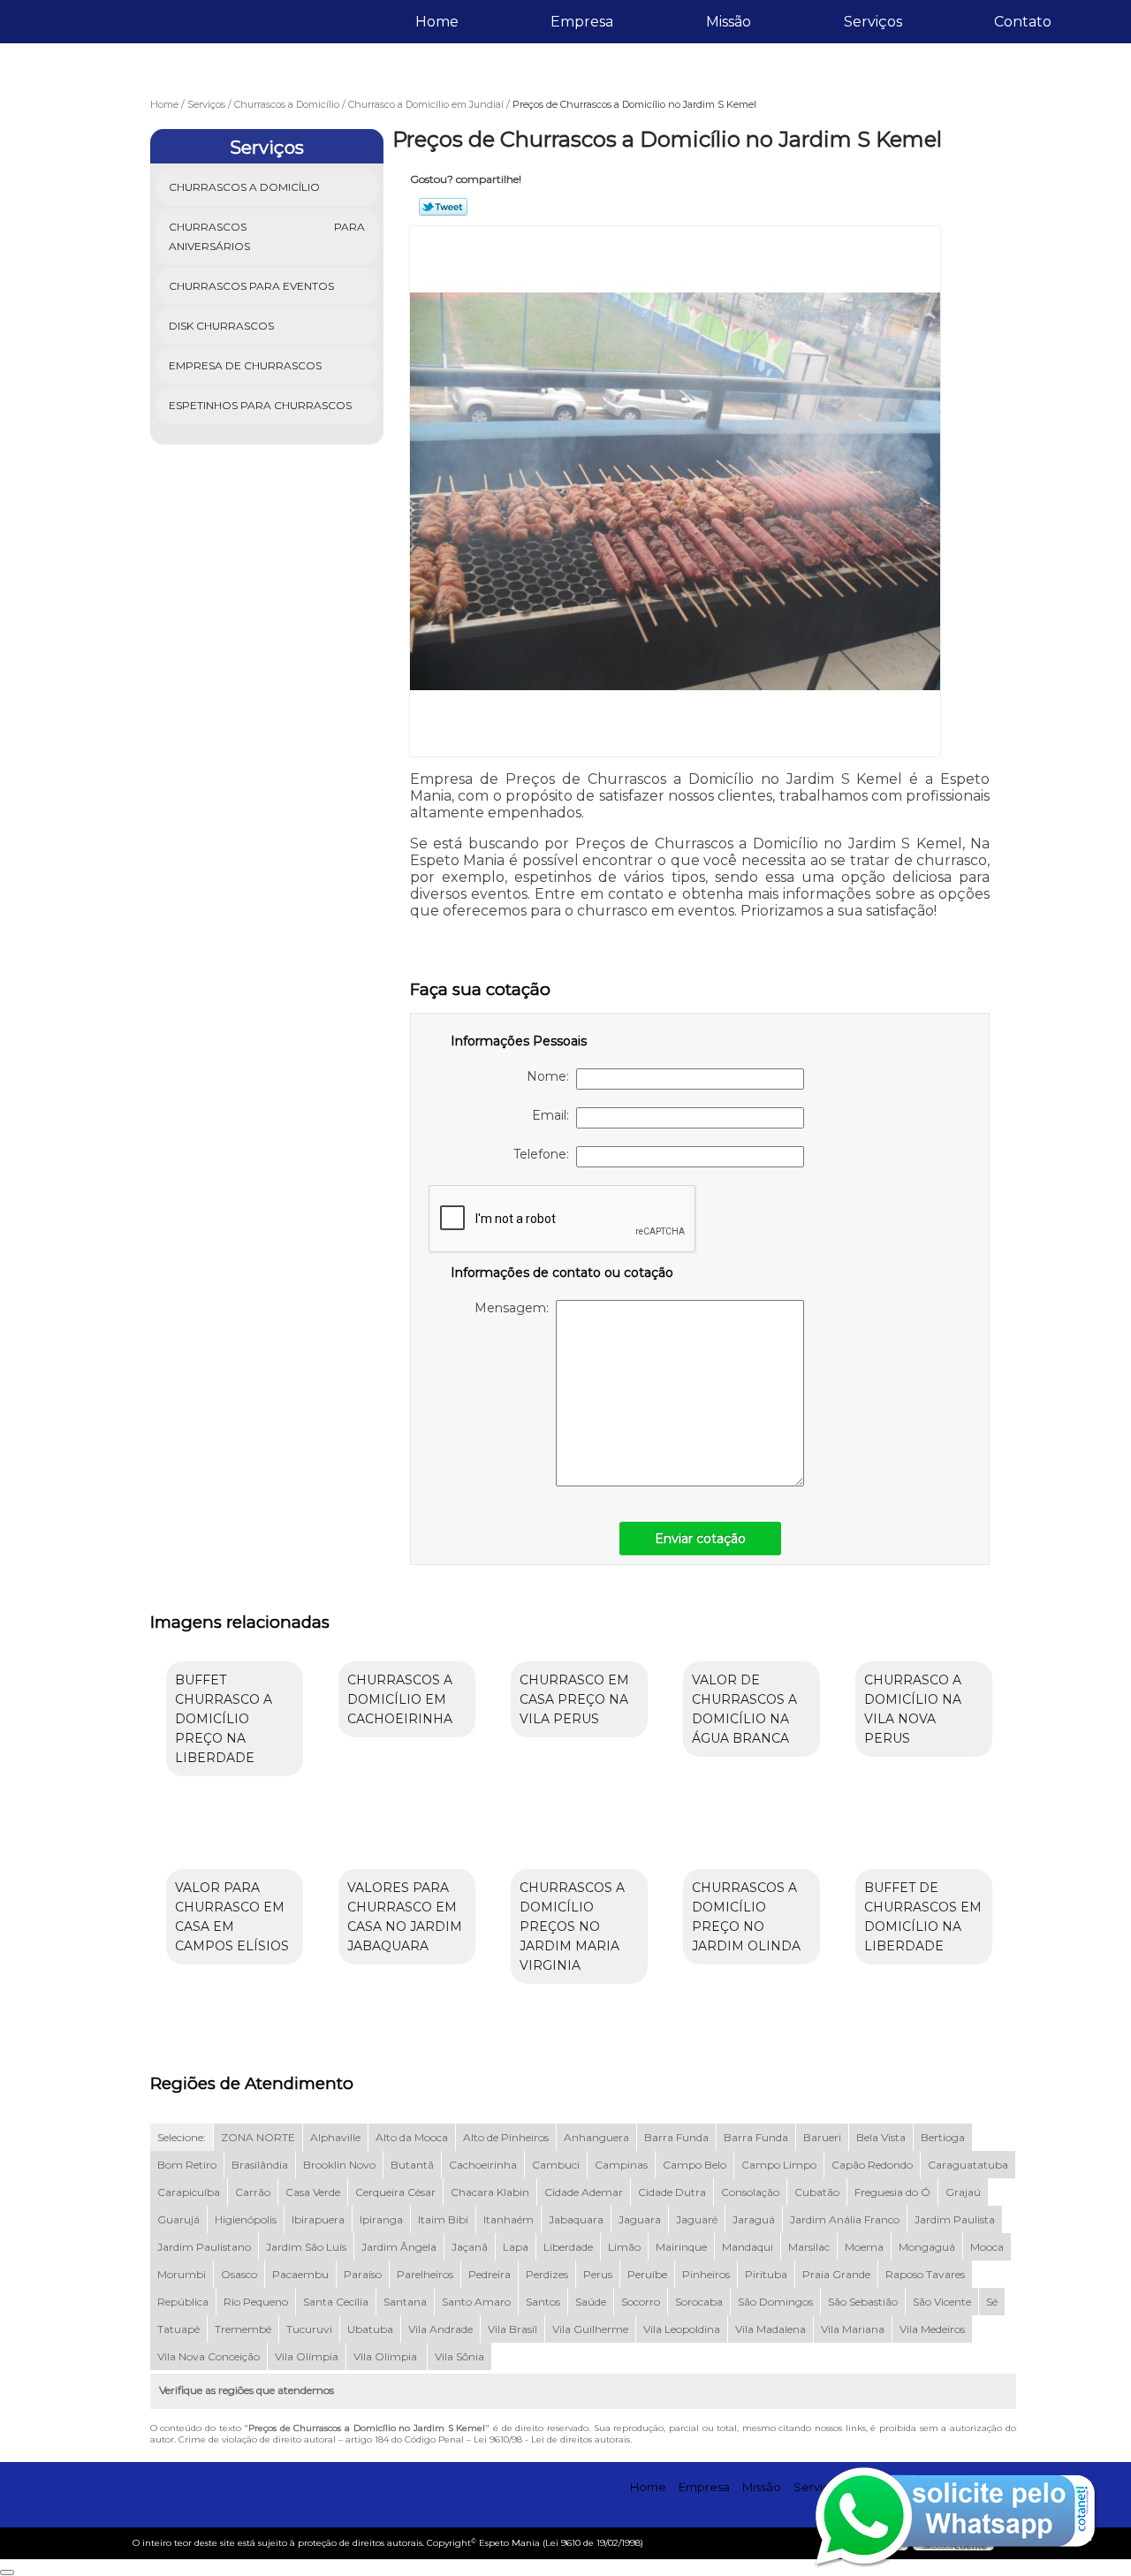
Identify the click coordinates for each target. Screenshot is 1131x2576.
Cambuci (556, 2165)
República (183, 2302)
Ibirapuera (318, 2219)
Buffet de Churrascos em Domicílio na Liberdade (923, 1917)
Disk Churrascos (221, 326)
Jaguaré (697, 2219)
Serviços (873, 22)
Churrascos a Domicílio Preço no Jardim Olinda (746, 1917)
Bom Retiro (187, 2165)
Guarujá (178, 2219)
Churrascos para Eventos (251, 286)
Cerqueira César (395, 2192)
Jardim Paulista (955, 2219)
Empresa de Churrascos (245, 365)
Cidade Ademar (584, 2192)
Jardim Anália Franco (845, 2219)
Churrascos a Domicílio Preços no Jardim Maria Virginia (572, 1926)
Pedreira (490, 2274)
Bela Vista (881, 2137)
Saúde (591, 2302)
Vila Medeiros (932, 2329)
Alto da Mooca (412, 2137)
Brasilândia (260, 2165)
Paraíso (363, 2274)
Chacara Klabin (490, 2192)
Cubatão (817, 2192)
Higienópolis (246, 2219)
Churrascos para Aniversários (267, 236)
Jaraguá (754, 2219)
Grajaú (963, 2192)
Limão (624, 2247)
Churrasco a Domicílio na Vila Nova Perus (913, 1709)
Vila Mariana (853, 2329)
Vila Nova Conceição (209, 2356)
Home (437, 22)
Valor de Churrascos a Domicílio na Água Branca (744, 1709)
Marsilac (809, 2247)
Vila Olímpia (307, 2356)
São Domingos (775, 2302)
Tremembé (243, 2329)
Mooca (987, 2247)
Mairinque (681, 2247)
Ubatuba (370, 2329)
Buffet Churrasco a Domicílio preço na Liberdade (224, 1719)
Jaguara (640, 2219)
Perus (598, 2274)
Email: (554, 1115)
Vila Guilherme (590, 2329)
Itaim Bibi (443, 2219)
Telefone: (545, 1154)
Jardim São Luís (306, 2247)
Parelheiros (425, 2274)
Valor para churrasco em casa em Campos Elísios (232, 1917)
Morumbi (182, 2274)
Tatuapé (178, 2329)
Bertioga (943, 2137)
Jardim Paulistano (204, 2247)
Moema (864, 2247)
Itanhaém (509, 2219)
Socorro (641, 2302)
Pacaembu (300, 2274)
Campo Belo (695, 2165)
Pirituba (766, 2274)
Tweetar (443, 207)
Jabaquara (576, 2219)
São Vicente (942, 2302)
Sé (992, 2302)
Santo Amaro (476, 2302)
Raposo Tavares (925, 2274)
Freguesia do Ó (892, 2192)
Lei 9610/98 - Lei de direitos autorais (552, 2439)
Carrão (253, 2192)
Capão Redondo (872, 2165)
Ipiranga (381, 2219)
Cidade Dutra (672, 2192)
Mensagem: (515, 1308)
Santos (543, 2302)
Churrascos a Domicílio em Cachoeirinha (400, 1699)
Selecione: (182, 2137)
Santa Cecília (336, 2302)
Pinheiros (706, 2274)
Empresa (582, 22)
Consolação (750, 2192)
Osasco (239, 2274)
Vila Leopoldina (682, 2329)
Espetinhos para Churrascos (260, 405)
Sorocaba (699, 2302)
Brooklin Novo (339, 2165)
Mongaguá (927, 2247)
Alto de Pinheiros (506, 2137)
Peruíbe (647, 2274)
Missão (729, 22)
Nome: (551, 1076)
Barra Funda (676, 2137)
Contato (1023, 22)
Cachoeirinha (483, 2165)
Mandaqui (748, 2247)
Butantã (412, 2165)
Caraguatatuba (968, 2165)
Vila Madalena (770, 2329)
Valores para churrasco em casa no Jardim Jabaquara (405, 1917)
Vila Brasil (512, 2329)
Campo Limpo (779, 2165)
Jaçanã (470, 2247)
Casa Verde (313, 2192)
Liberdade (568, 2247)
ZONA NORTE (258, 2137)
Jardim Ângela (399, 2247)
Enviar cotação (700, 1539)
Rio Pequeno (256, 2302)
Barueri (822, 2137)
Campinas (621, 2165)
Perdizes (547, 2274)
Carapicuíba (189, 2192)
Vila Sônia (459, 2356)
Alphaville (335, 2137)
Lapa (516, 2247)
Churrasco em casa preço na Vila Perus (574, 1699)
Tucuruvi (309, 2329)
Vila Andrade (440, 2329)
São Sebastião (863, 2302)
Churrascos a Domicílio (244, 187)
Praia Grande (836, 2274)
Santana (405, 2302)
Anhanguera (596, 2137)
